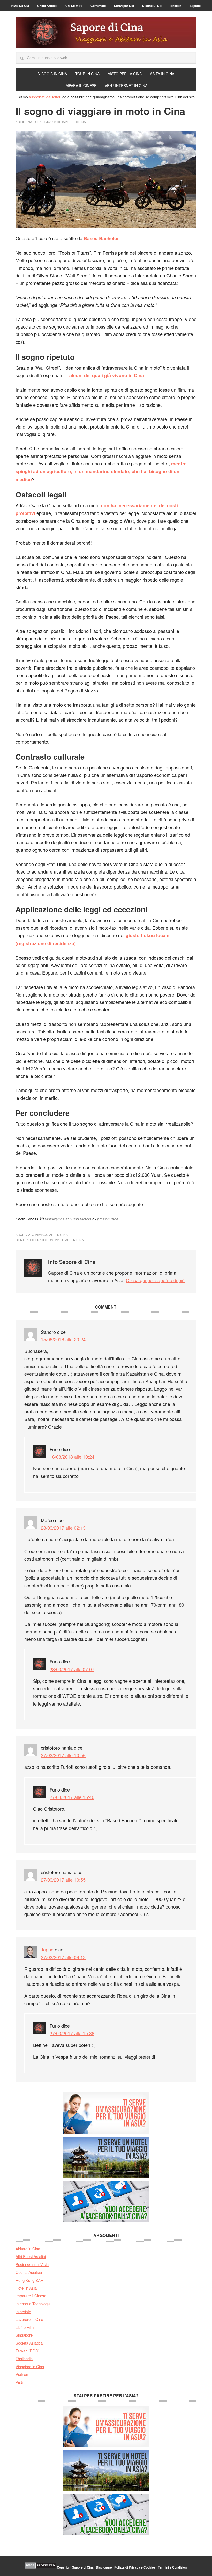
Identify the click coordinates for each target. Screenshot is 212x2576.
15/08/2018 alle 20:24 (63, 1339)
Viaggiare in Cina (53, 1235)
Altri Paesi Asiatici (31, 2256)
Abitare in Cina (28, 2249)
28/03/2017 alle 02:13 (63, 1528)
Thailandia (24, 2358)
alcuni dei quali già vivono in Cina (107, 375)
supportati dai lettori (45, 97)
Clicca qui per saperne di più (155, 1280)
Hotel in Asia (26, 2288)
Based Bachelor (101, 238)
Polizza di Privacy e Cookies (135, 2567)
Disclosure (104, 2567)
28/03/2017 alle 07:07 (72, 1669)
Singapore (24, 2335)
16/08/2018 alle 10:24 (72, 1457)
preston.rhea (108, 1219)
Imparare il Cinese (31, 2296)
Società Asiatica (29, 2343)
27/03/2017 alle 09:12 (63, 1957)
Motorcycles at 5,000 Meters (68, 1219)
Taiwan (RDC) (28, 2351)
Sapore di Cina (106, 32)
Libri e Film (25, 2327)
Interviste (23, 2311)
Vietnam (22, 2374)
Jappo (47, 1949)
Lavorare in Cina (29, 2319)
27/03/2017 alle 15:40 (72, 1797)
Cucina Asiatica (29, 2272)
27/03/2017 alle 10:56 (63, 1755)
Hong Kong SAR (29, 2280)
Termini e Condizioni (173, 2567)
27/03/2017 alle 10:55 (63, 1880)
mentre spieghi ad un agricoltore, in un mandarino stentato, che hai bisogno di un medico (101, 472)
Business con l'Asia (32, 2264)
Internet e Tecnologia (33, 2304)
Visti (19, 2382)
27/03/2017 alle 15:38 (72, 2033)
